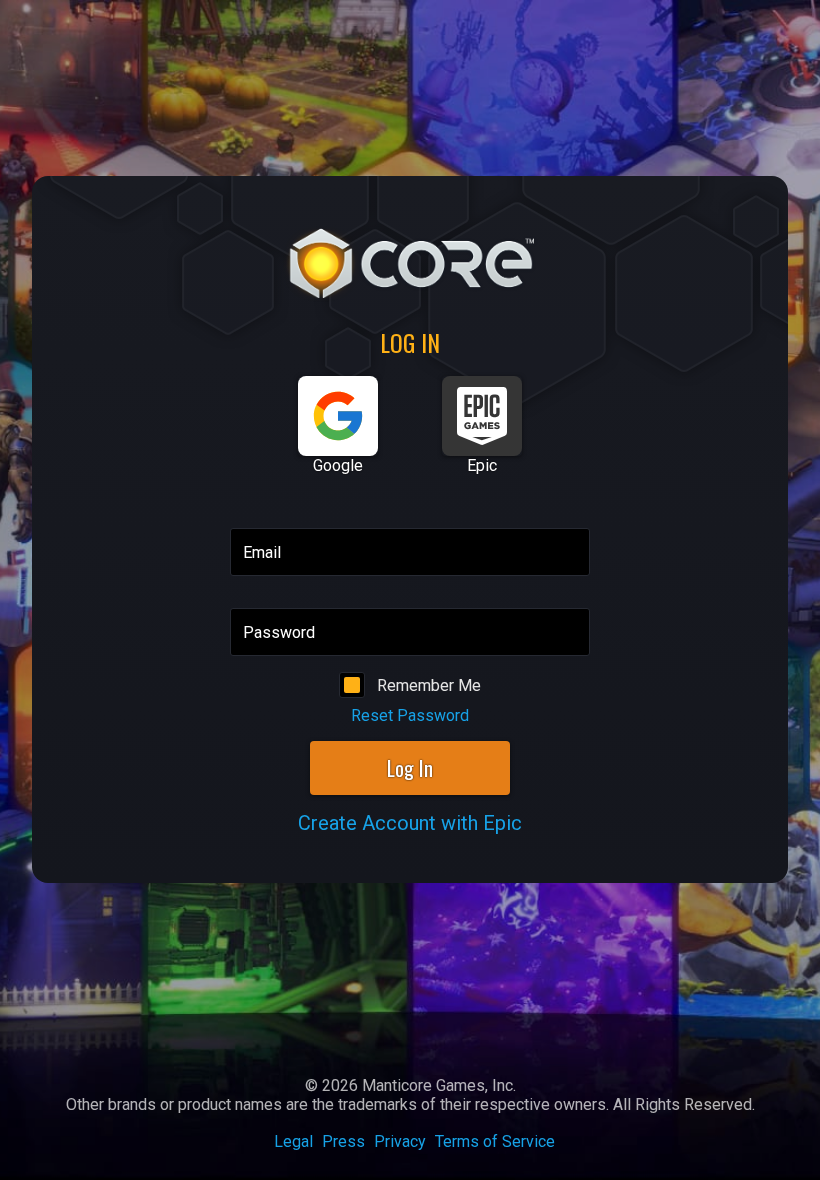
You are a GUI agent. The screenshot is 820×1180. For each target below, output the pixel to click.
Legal (293, 1141)
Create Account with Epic (410, 823)
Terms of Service (495, 1141)
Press (343, 1141)
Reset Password (410, 715)
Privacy (400, 1141)
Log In (410, 768)
